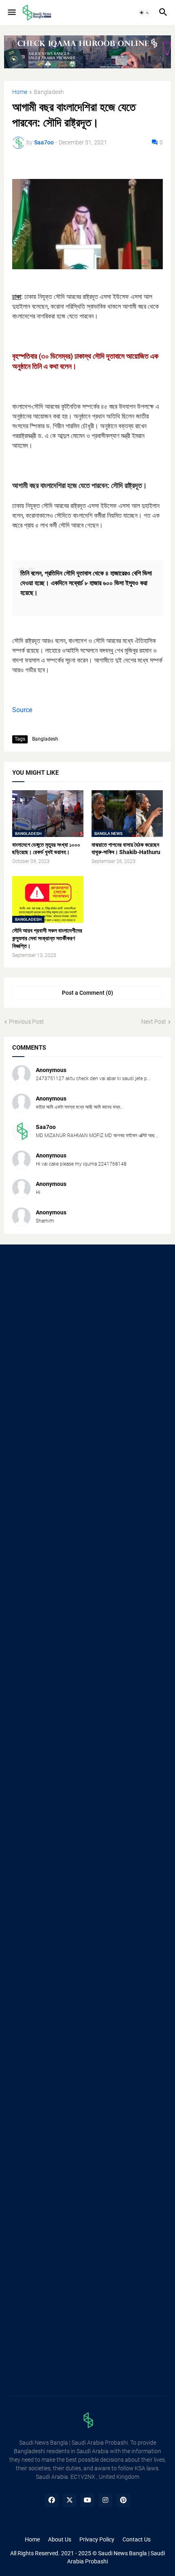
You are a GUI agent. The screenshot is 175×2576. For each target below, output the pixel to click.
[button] (11, 13)
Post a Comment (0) (87, 993)
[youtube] (87, 2500)
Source (22, 710)
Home (20, 92)
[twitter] (70, 2500)
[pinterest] (123, 2500)
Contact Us (137, 2539)
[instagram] (105, 2500)
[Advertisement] (87, 1348)
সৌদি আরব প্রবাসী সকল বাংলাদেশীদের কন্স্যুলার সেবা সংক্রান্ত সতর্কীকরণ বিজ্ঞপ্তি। (47, 938)
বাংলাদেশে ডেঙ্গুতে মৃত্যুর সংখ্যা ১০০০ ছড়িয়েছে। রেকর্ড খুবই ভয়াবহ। (46, 849)
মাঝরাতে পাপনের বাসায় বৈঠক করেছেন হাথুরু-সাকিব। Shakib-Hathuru (126, 849)
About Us (60, 2539)
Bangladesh (49, 92)
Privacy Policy (97, 2539)
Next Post (154, 1022)
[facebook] (52, 2500)
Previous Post (26, 1022)
